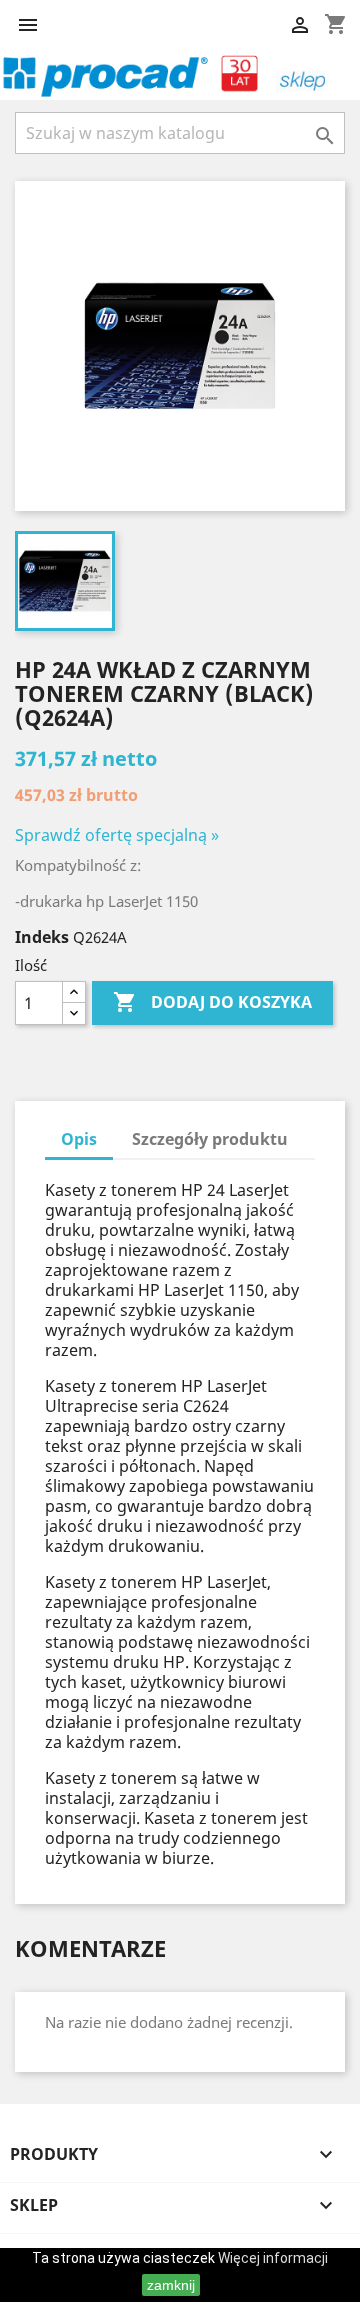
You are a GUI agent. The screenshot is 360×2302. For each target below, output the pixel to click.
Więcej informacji (273, 2258)
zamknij (171, 2285)
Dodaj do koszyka (212, 1002)
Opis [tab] (79, 1139)
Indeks (42, 937)
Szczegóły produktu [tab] (210, 1139)
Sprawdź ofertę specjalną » (117, 835)
